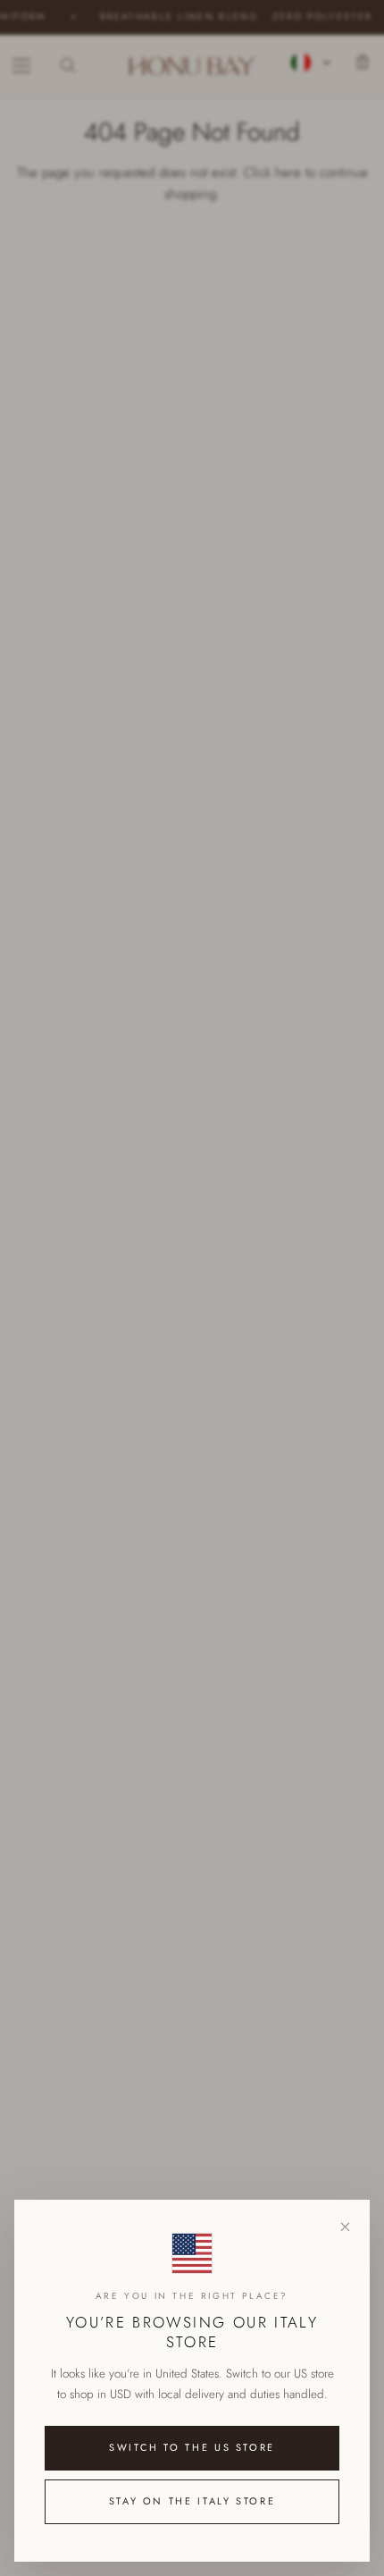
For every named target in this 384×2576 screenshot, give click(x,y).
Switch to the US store (192, 2447)
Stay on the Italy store (192, 2501)
